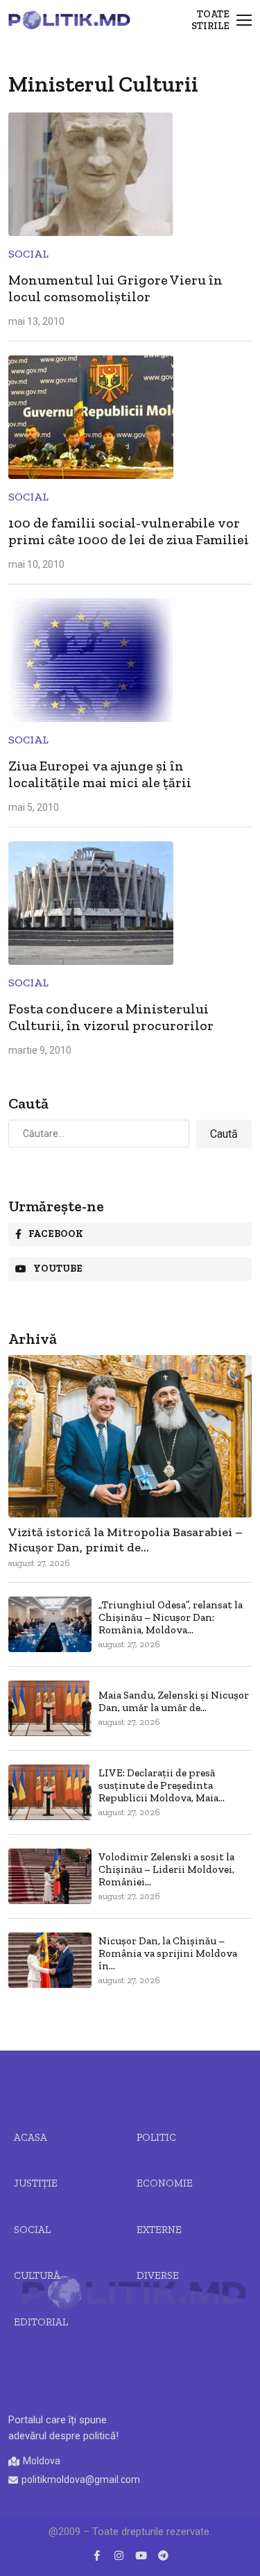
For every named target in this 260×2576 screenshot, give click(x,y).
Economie (165, 2183)
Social (28, 254)
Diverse (158, 2275)
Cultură (37, 2275)
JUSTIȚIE (36, 2183)
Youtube (58, 1269)
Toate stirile (210, 20)
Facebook (56, 1234)
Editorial (41, 2322)
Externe (159, 2230)
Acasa (31, 2137)
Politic (156, 2137)
